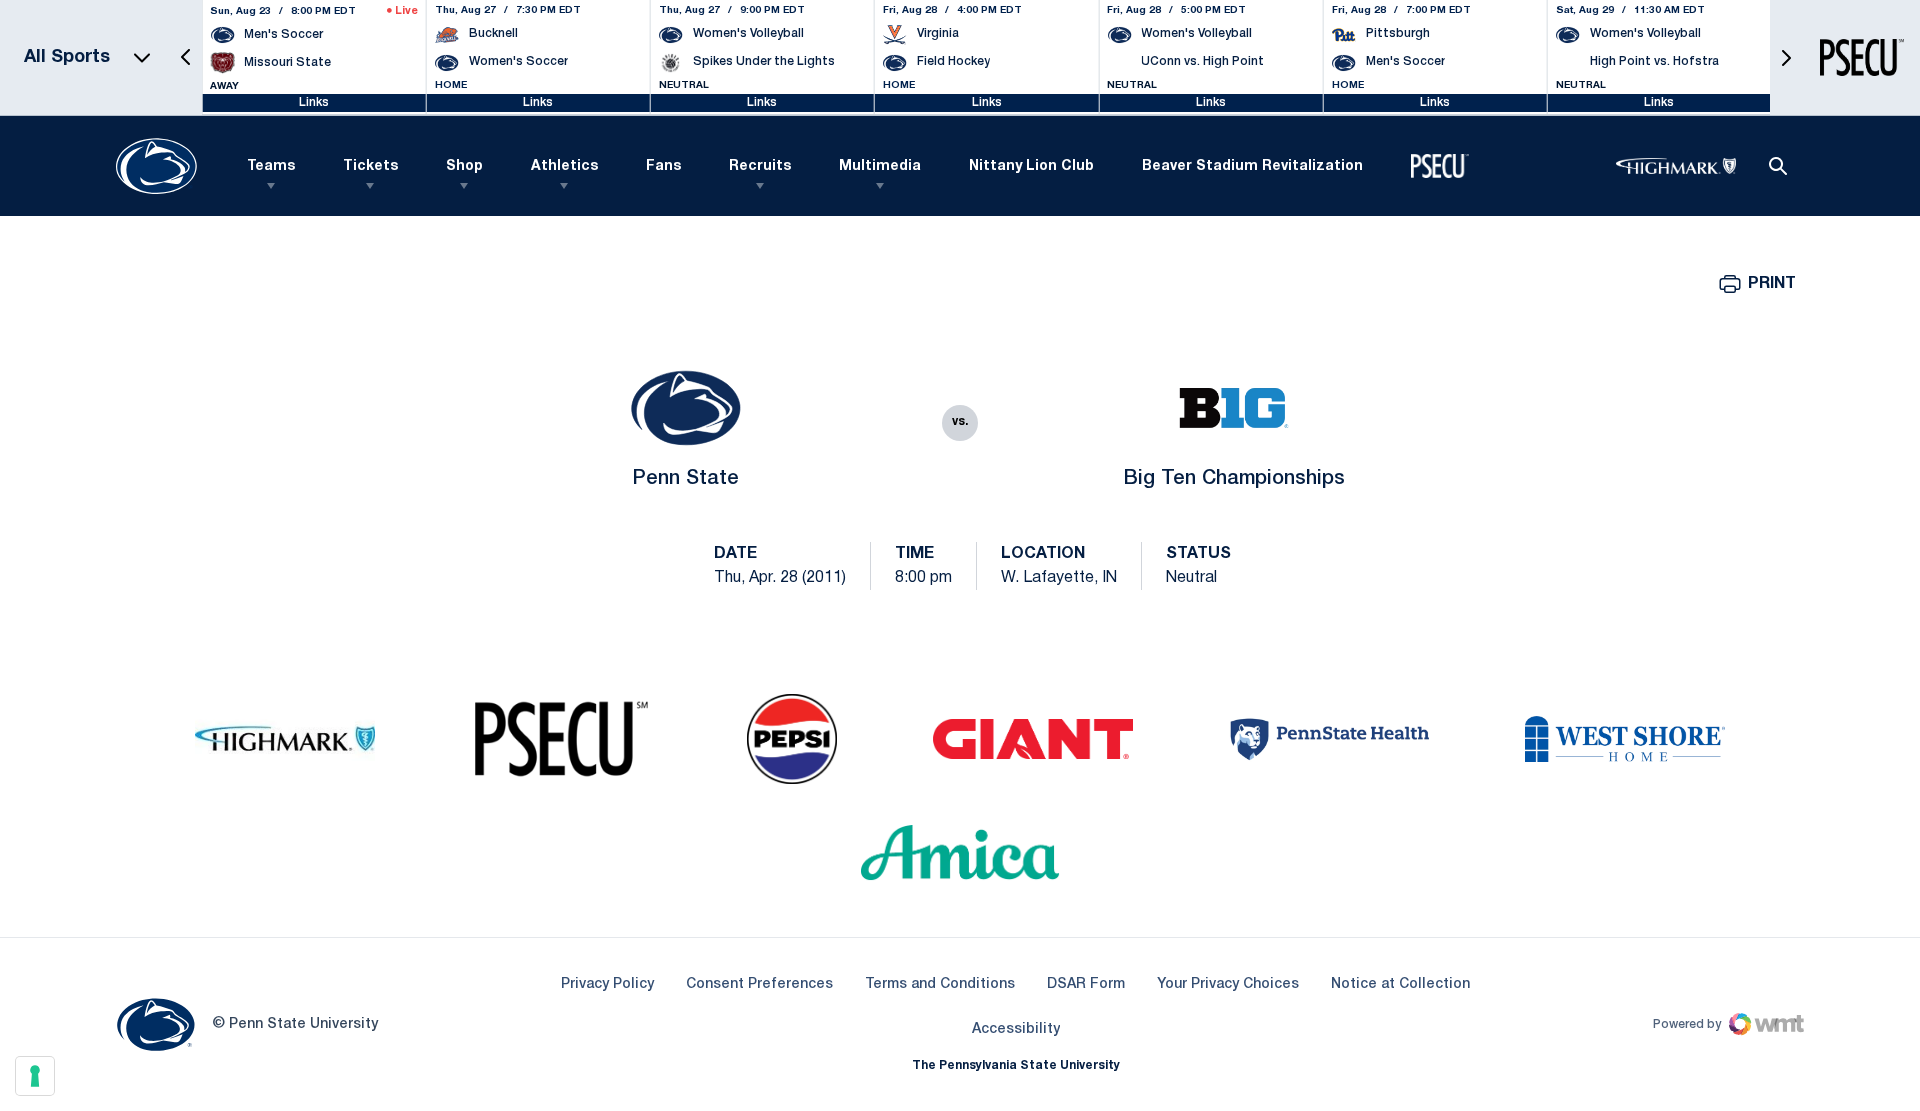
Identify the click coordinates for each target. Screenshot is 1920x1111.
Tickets (370, 166)
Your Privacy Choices (1228, 984)
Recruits (760, 166)
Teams (271, 166)
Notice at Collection (1400, 984)
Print (1772, 284)
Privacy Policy (607, 984)
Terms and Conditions (940, 984)
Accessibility (1016, 1029)
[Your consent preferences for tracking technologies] (35, 1076)
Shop (464, 166)
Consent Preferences (759, 984)
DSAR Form (1086, 984)
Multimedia (880, 166)
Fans (663, 166)
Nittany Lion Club (1031, 166)
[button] (186, 57)
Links (314, 102)
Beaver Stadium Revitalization (1252, 166)
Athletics (564, 166)
